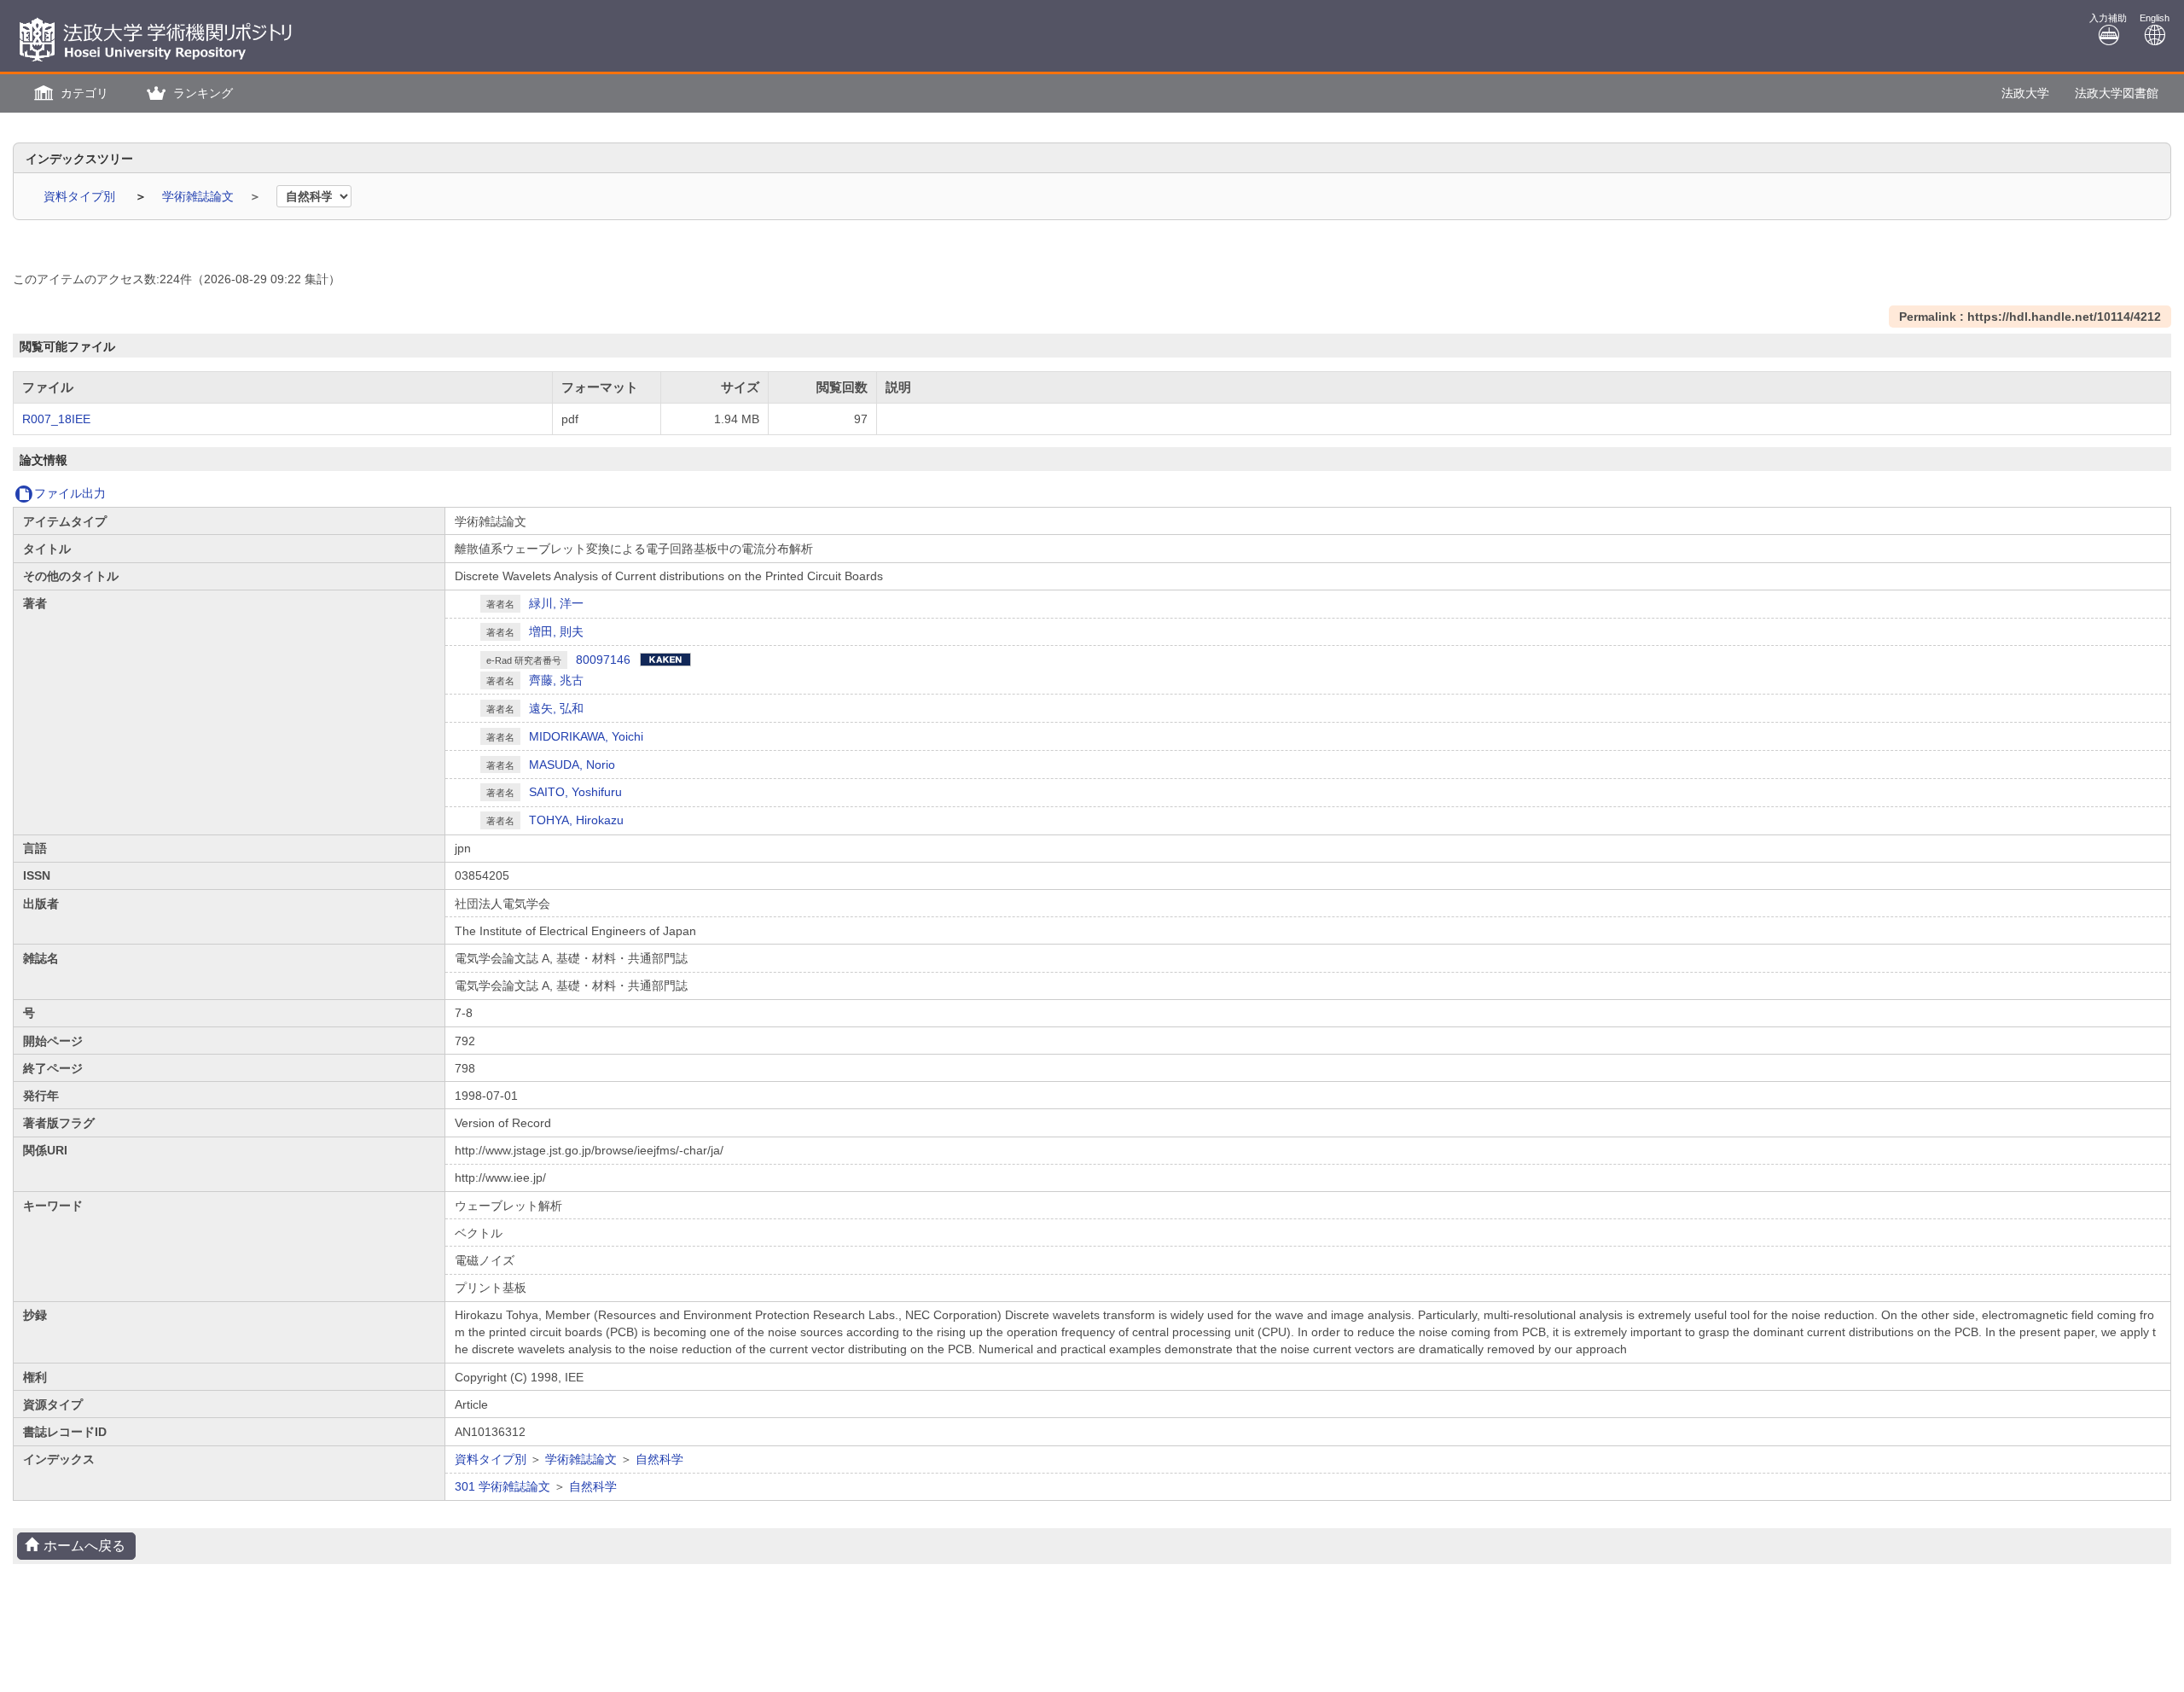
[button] (69, 93)
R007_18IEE (56, 419)
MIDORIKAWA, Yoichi (586, 736)
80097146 (603, 660)
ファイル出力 (70, 493)
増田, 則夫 (556, 631)
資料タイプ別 (81, 196)
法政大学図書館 (2117, 93)
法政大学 (2025, 93)
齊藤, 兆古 (556, 680)
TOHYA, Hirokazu (576, 820)
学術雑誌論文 (200, 196)
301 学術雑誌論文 (502, 1486)
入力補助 (2108, 18)
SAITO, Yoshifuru (575, 792)
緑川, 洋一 (556, 603)
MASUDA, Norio (572, 765)
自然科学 (659, 1459)
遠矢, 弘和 (556, 708)
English (2155, 18)
